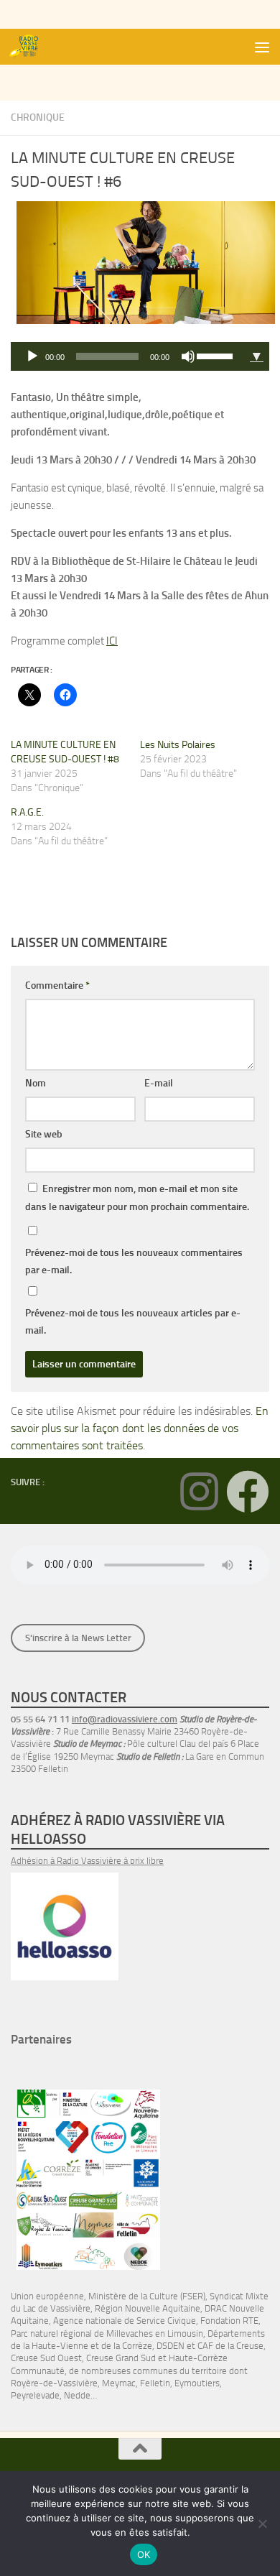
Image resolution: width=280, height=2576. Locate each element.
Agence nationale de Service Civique (125, 2321)
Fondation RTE (229, 2321)
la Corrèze (133, 2346)
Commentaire (57, 985)
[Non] (262, 2524)
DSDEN (171, 2346)
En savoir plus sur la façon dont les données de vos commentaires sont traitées (140, 1428)
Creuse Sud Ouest (46, 2358)
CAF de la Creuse (230, 2346)
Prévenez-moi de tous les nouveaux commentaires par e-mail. (134, 1261)
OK (144, 2554)
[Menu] (262, 47)
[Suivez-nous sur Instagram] (199, 1492)
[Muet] (188, 356)
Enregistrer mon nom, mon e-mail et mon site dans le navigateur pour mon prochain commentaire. (137, 1198)
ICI (112, 641)
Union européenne (47, 2296)
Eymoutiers (197, 2383)
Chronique (38, 117)
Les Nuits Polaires (178, 745)
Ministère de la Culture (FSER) (147, 2296)
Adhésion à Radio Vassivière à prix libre (87, 1861)
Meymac (119, 2383)
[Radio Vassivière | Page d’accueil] (31, 47)
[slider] (217, 355)
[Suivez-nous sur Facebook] (248, 1492)
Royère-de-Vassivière (54, 2383)
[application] (127, 356)
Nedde (77, 2395)
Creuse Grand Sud (121, 2358)
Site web (44, 1134)
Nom (36, 1083)
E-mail (159, 1083)
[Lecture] (32, 356)
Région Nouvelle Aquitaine (148, 2308)
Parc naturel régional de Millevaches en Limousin (107, 2333)
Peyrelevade (35, 2395)
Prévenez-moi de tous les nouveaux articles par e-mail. (133, 1322)
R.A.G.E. (27, 812)
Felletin (155, 2383)
